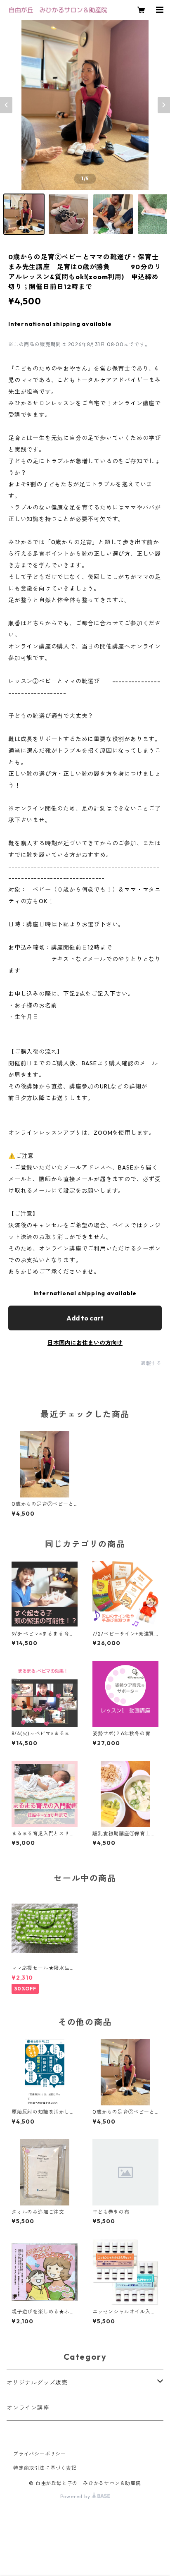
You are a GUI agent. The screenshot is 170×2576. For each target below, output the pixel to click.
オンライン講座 (28, 2408)
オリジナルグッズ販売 (37, 2382)
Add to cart (85, 1318)
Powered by (76, 2496)
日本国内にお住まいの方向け (85, 1343)
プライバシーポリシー (40, 2454)
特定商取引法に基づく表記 (45, 2468)
